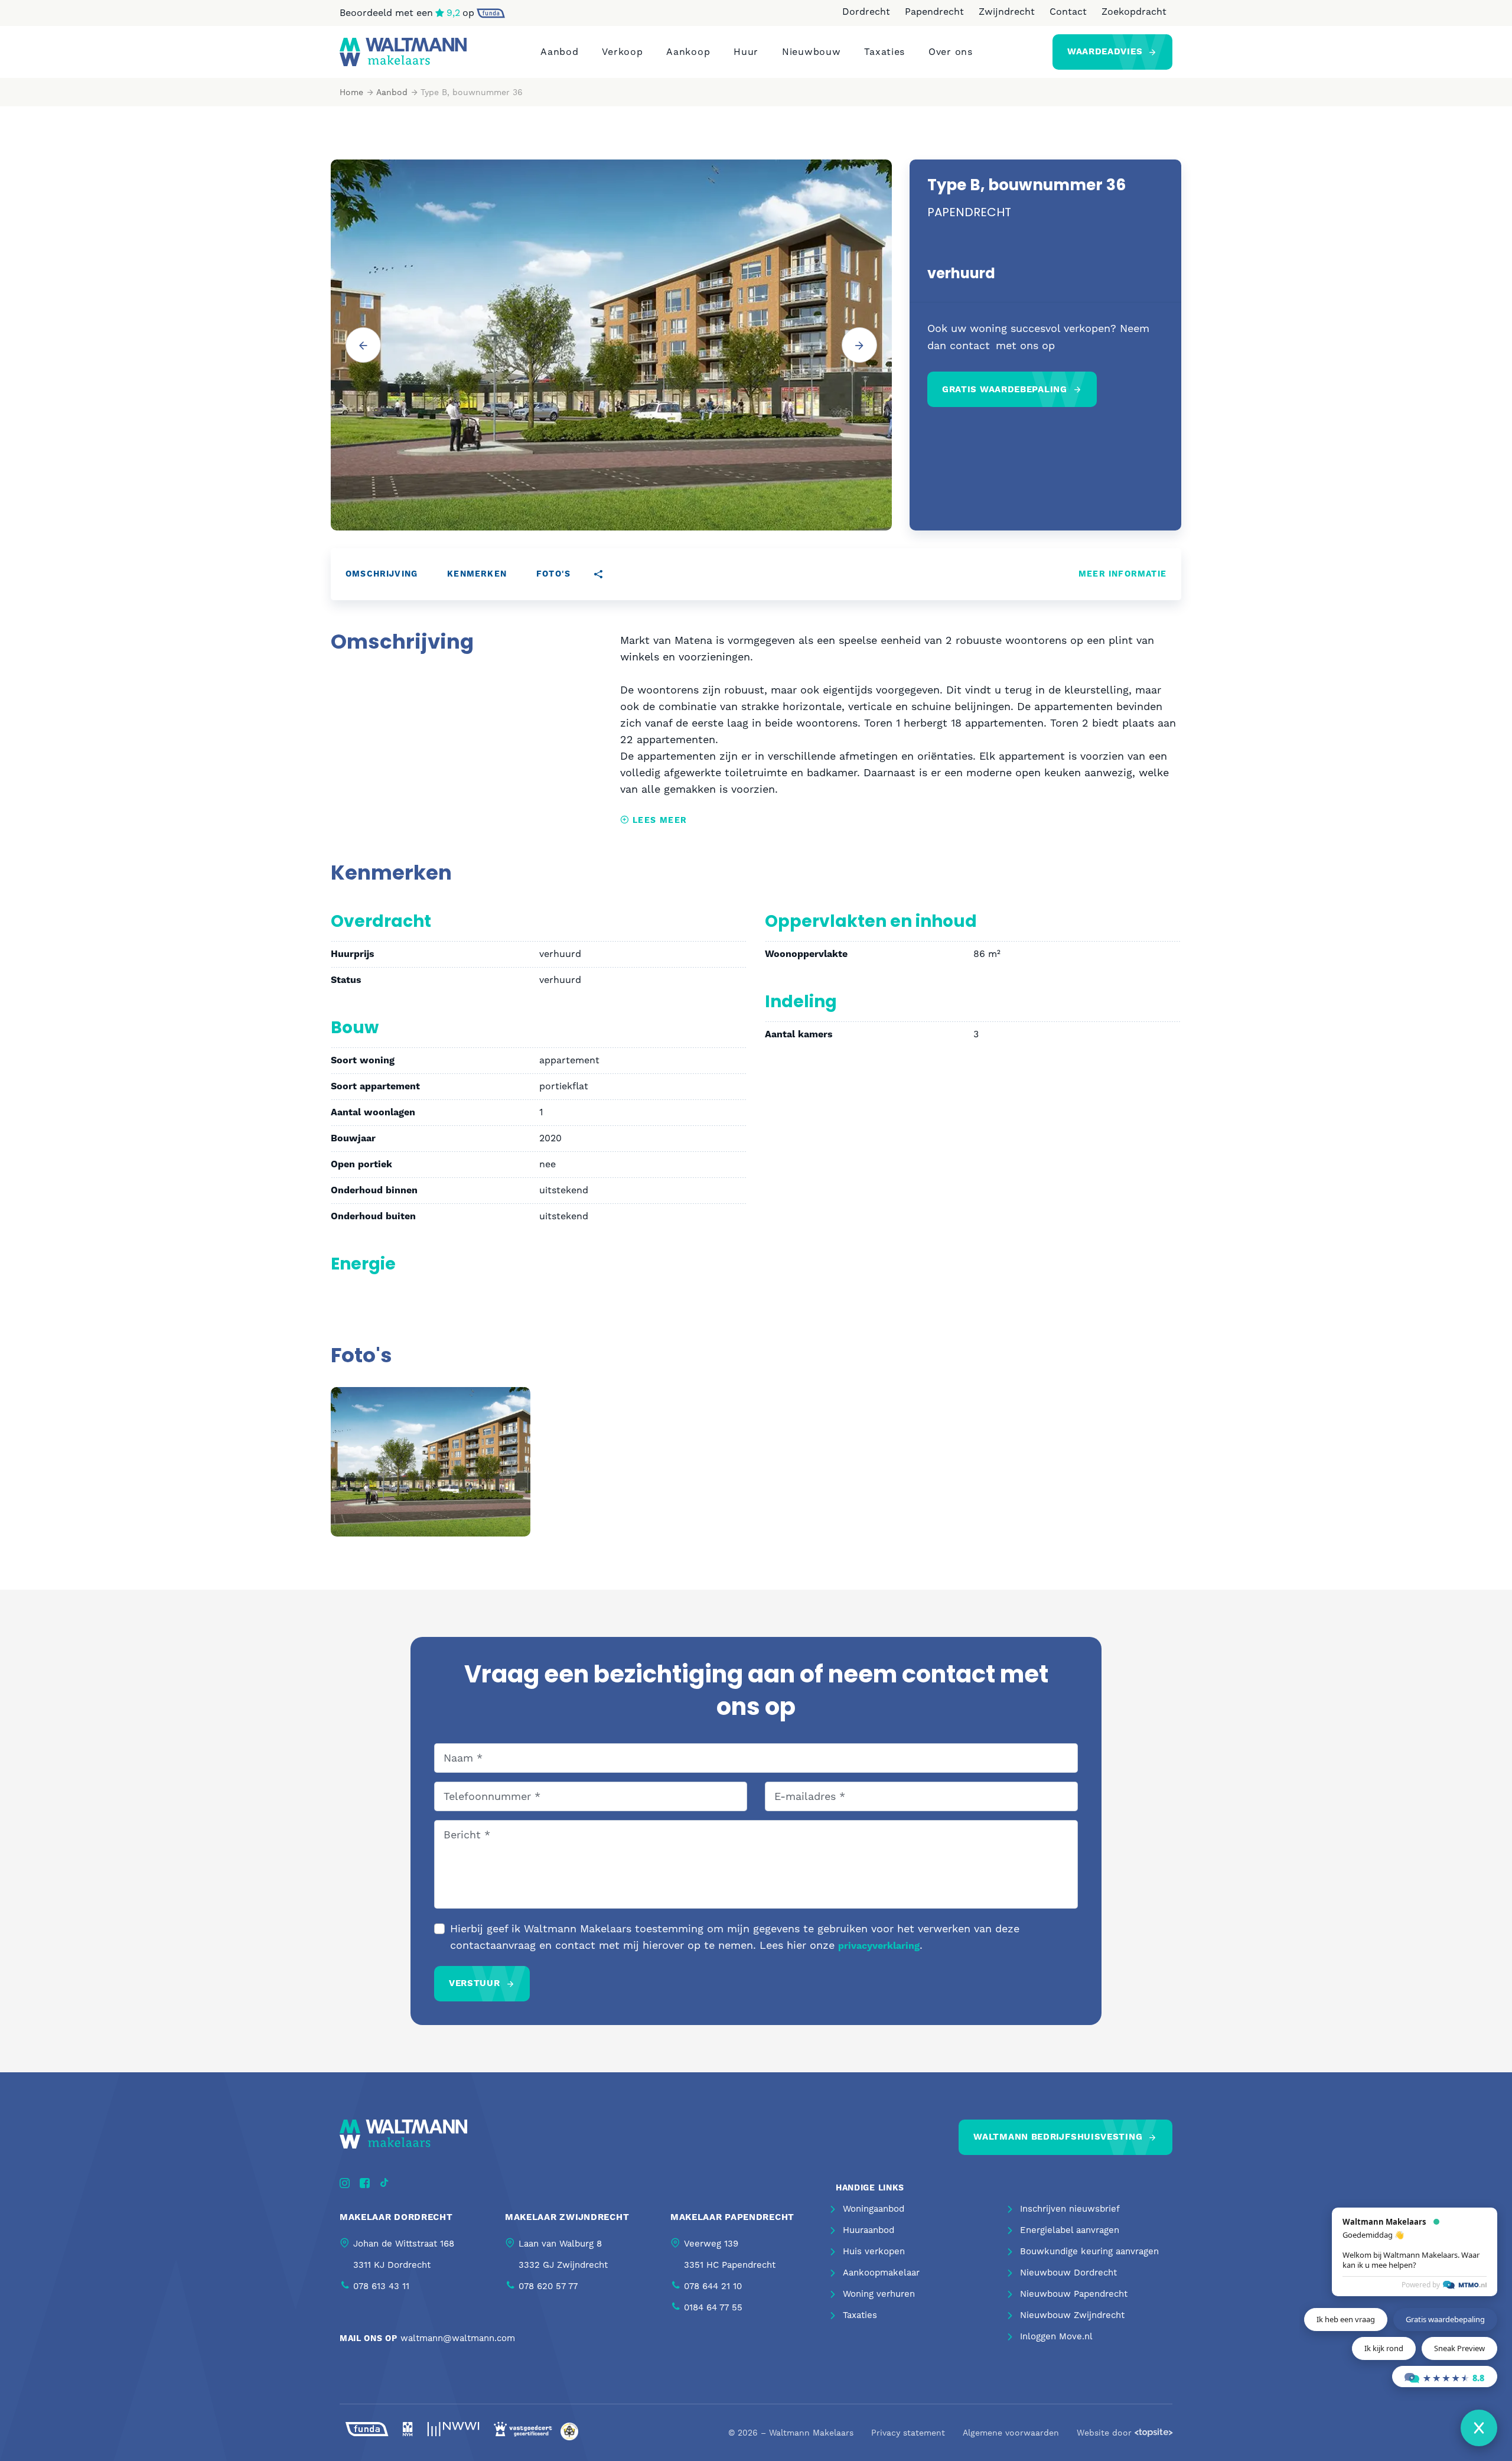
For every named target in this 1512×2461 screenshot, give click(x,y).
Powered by (1421, 2285)
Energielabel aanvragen (1070, 2230)
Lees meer (658, 821)
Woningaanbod (874, 2209)
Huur (746, 52)
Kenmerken (477, 574)
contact (970, 345)
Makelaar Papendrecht (732, 2217)
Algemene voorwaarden (1011, 2433)
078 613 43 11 (381, 2286)
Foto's (553, 574)
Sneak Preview (1459, 2348)
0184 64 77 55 (713, 2307)
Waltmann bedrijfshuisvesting (1058, 2137)
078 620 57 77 (548, 2286)
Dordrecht (866, 12)
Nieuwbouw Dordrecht (1068, 2273)
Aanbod (559, 52)
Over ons (951, 52)
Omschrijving (382, 574)
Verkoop (622, 52)
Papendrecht (934, 12)
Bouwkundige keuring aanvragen (1089, 2251)
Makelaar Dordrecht (396, 2217)
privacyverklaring (879, 1946)
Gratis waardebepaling (1005, 390)
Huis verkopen (874, 2251)
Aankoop (688, 52)
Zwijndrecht (1007, 12)
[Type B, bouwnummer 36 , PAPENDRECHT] (431, 1461)
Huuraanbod (869, 2230)
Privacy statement (908, 2433)
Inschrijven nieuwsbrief (1070, 2209)
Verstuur (475, 1983)
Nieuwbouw (811, 52)
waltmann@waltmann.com (458, 2338)
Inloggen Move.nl (1056, 2336)
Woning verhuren (879, 2294)
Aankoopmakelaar (881, 2273)
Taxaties (884, 52)
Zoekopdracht (1134, 12)
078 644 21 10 (713, 2286)
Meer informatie (1122, 574)
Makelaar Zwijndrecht (567, 2217)
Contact (1068, 12)
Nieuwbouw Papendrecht (1074, 2294)
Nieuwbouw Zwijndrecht (1072, 2315)
